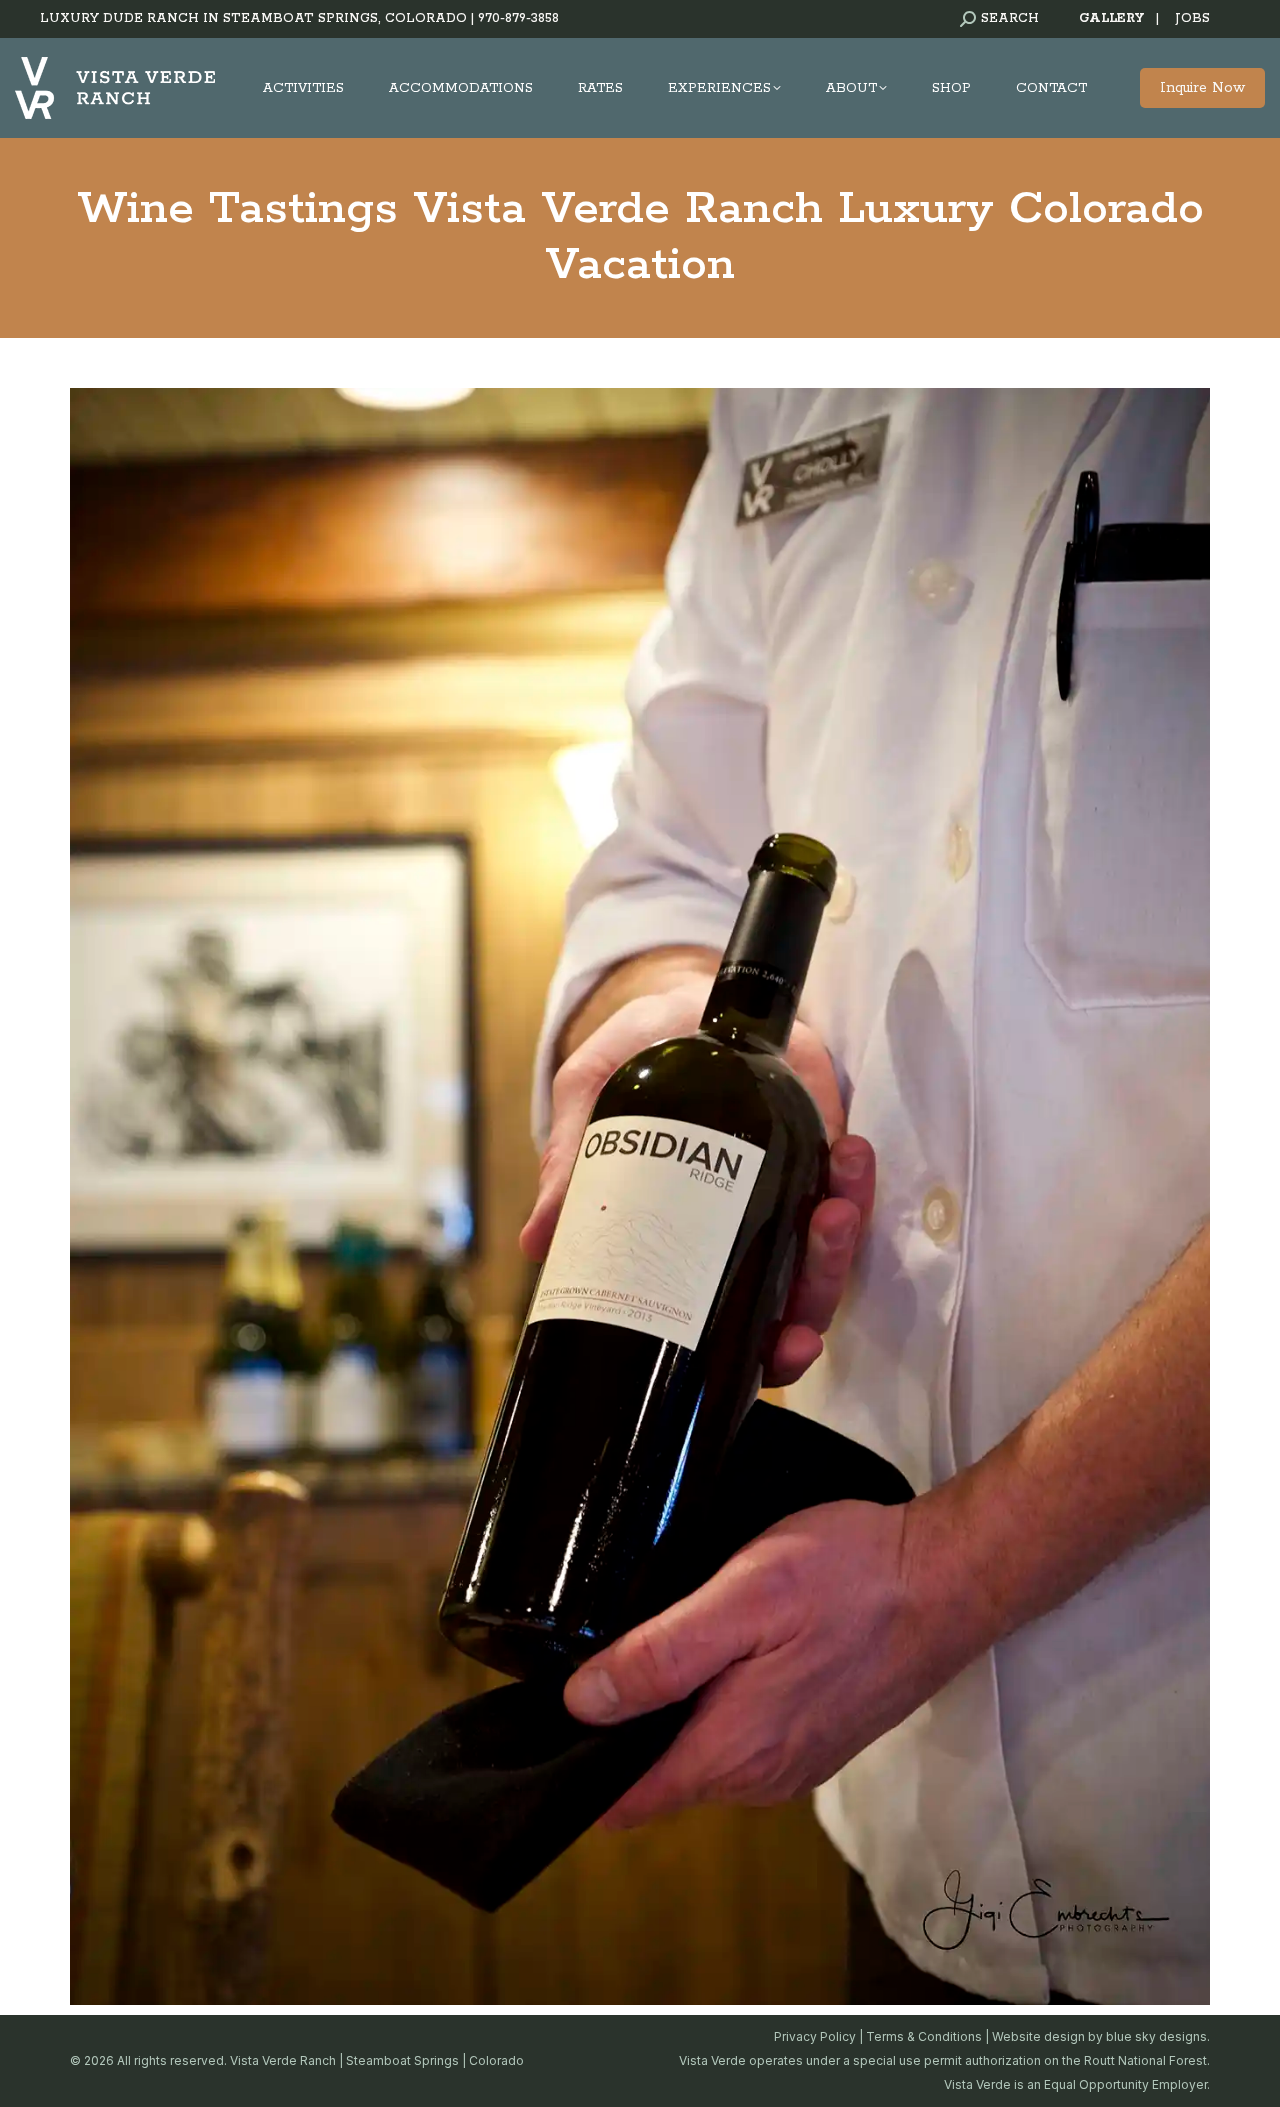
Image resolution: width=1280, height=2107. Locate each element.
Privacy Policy (815, 2036)
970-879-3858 (518, 18)
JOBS (1192, 18)
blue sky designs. (1158, 2036)
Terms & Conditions (924, 2036)
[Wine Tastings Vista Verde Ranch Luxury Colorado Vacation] (640, 1196)
